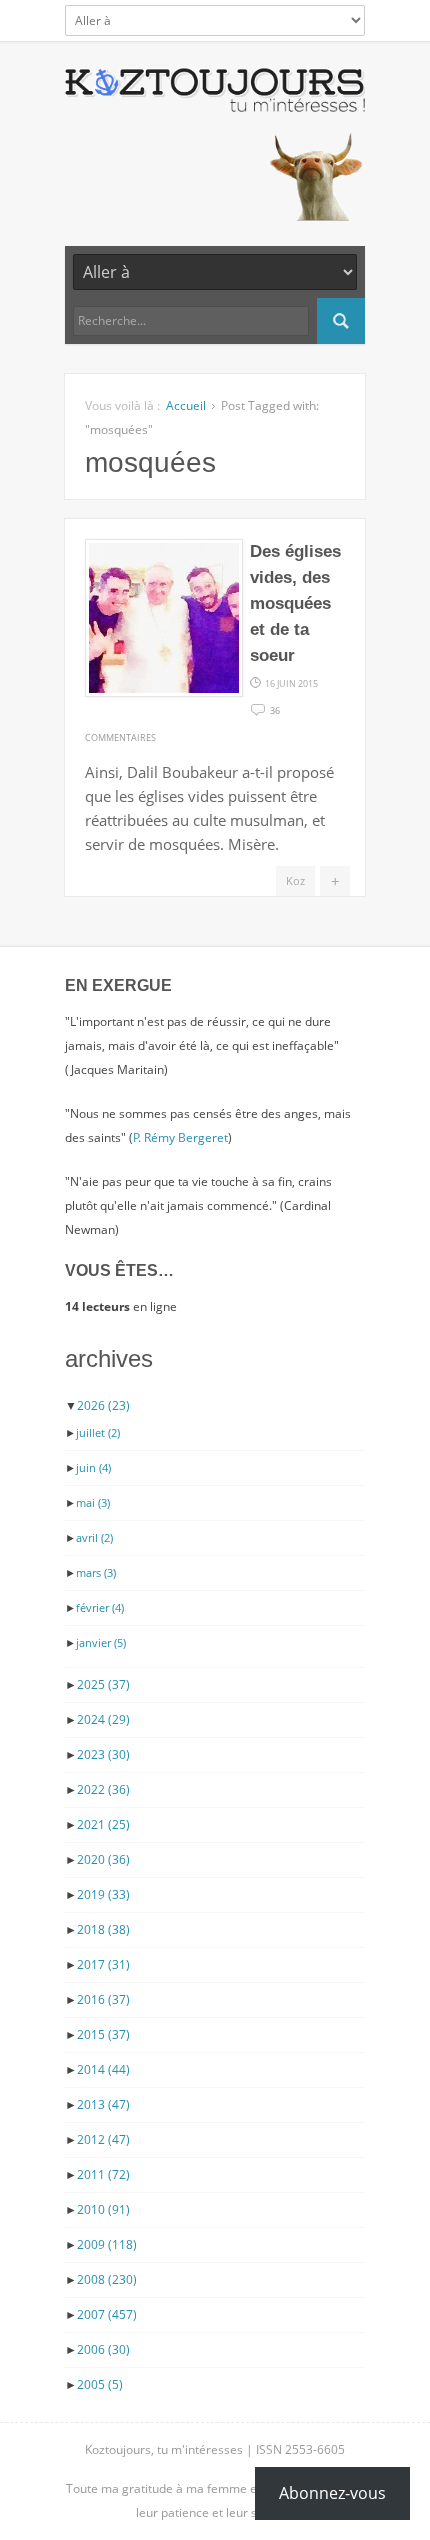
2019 (103, 1894)
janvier (101, 1642)
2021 (103, 1824)
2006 (103, 2349)
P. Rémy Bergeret (180, 1137)
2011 (103, 2174)
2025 (103, 1684)
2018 (103, 1929)
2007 (107, 2314)
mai (93, 1502)
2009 (107, 2244)
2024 (103, 1719)
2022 (103, 1789)
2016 (103, 1999)
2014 (103, 2069)
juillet (98, 1432)
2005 (100, 2384)
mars (96, 1572)
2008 (107, 2279)
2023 (103, 1754)
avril (94, 1537)
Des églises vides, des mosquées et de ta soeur (295, 603)
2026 (103, 1405)
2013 (103, 2104)
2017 (103, 1964)
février (100, 1607)
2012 (103, 2139)
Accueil (186, 405)
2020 (103, 1859)
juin (93, 1467)
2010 (103, 2209)
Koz (295, 880)
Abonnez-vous (332, 2493)
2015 (103, 2034)
